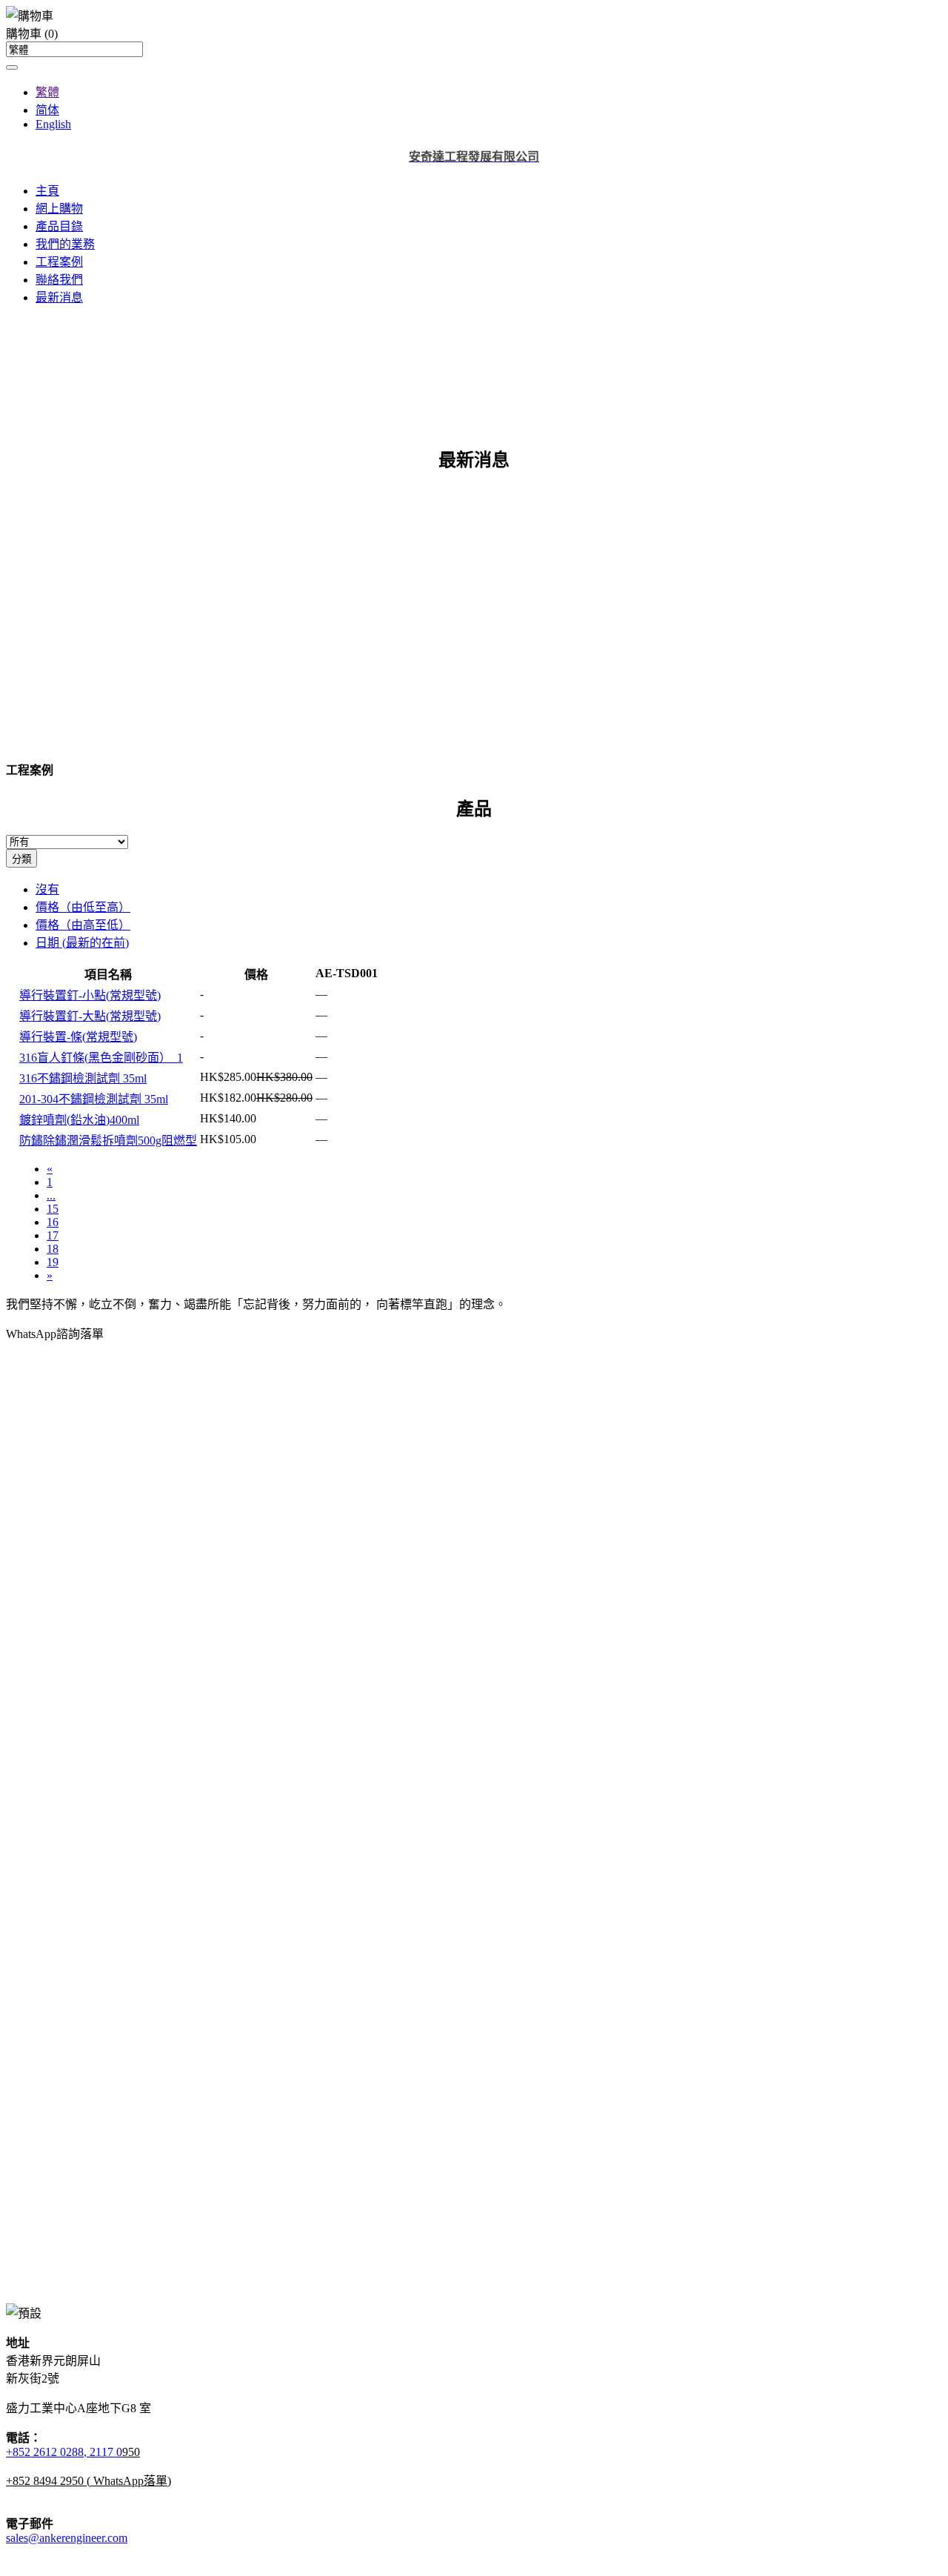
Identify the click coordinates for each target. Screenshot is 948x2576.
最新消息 (59, 297)
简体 (47, 110)
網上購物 (59, 209)
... (51, 1195)
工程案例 (59, 262)
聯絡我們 (59, 280)
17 (53, 1235)
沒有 (47, 889)
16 (53, 1222)
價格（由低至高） (83, 907)
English (53, 124)
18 (53, 1249)
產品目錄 (59, 226)
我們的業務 (65, 244)
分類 (21, 859)
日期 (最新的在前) (82, 943)
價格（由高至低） (83, 925)
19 (53, 1262)
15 (53, 1209)
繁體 (47, 92)
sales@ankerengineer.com (67, 2538)
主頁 (47, 191)
